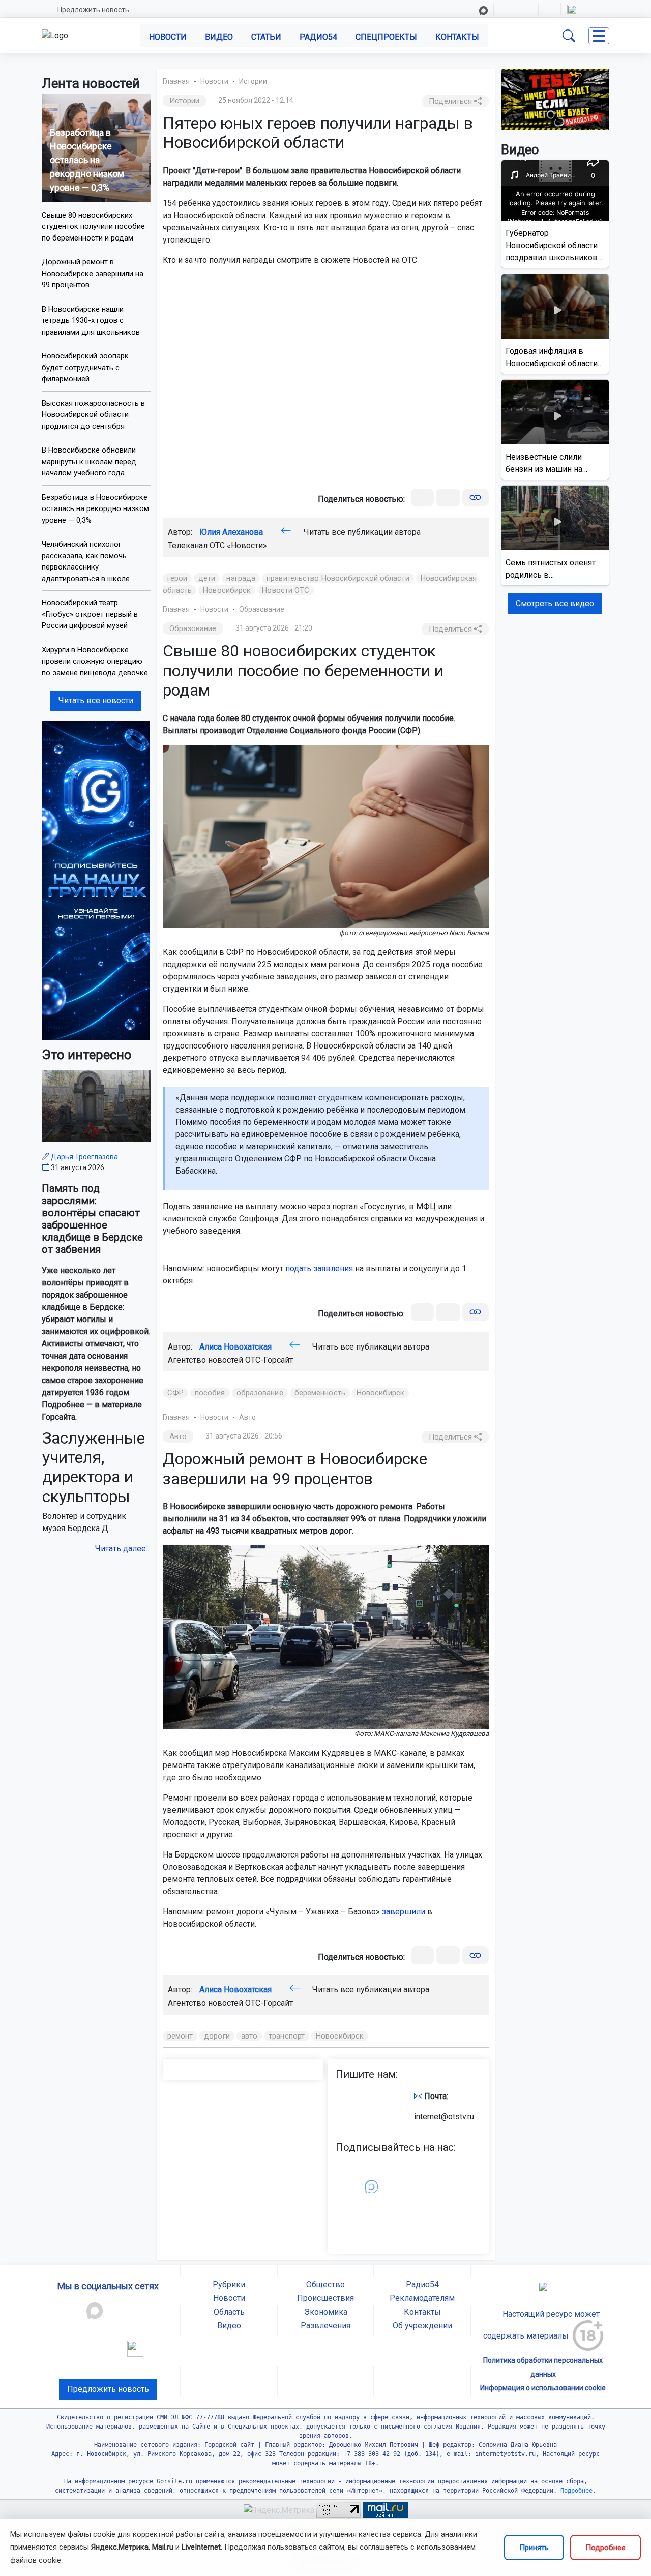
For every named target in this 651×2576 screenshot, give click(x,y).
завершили (404, 1912)
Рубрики (229, 2284)
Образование (262, 609)
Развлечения (325, 2326)
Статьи (266, 37)
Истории (253, 81)
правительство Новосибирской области (338, 578)
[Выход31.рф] (555, 98)
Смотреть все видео (555, 603)
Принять (534, 2548)
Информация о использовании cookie (543, 2388)
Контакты (457, 37)
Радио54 (318, 37)
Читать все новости (96, 700)
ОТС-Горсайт (269, 1360)
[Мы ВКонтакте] (96, 880)
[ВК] (422, 498)
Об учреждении (422, 2326)
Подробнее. (576, 2491)
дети (207, 578)
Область (229, 2312)
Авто (247, 1417)
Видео (219, 37)
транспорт (287, 2036)
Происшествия (325, 2298)
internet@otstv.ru (444, 2117)
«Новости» (247, 545)
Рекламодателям (422, 2298)
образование (260, 1393)
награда (241, 578)
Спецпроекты (386, 37)
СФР (175, 1393)
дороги (217, 2036)
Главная (176, 81)
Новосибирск (227, 590)
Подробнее (605, 2548)
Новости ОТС (286, 590)
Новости (168, 37)
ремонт (180, 2036)
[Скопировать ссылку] (475, 498)
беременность (320, 1393)
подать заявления (319, 1268)
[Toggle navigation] (599, 36)
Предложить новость (93, 10)
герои (177, 578)
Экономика (326, 2312)
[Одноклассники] (448, 498)
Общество (325, 2284)
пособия (210, 1393)
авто (249, 2036)
